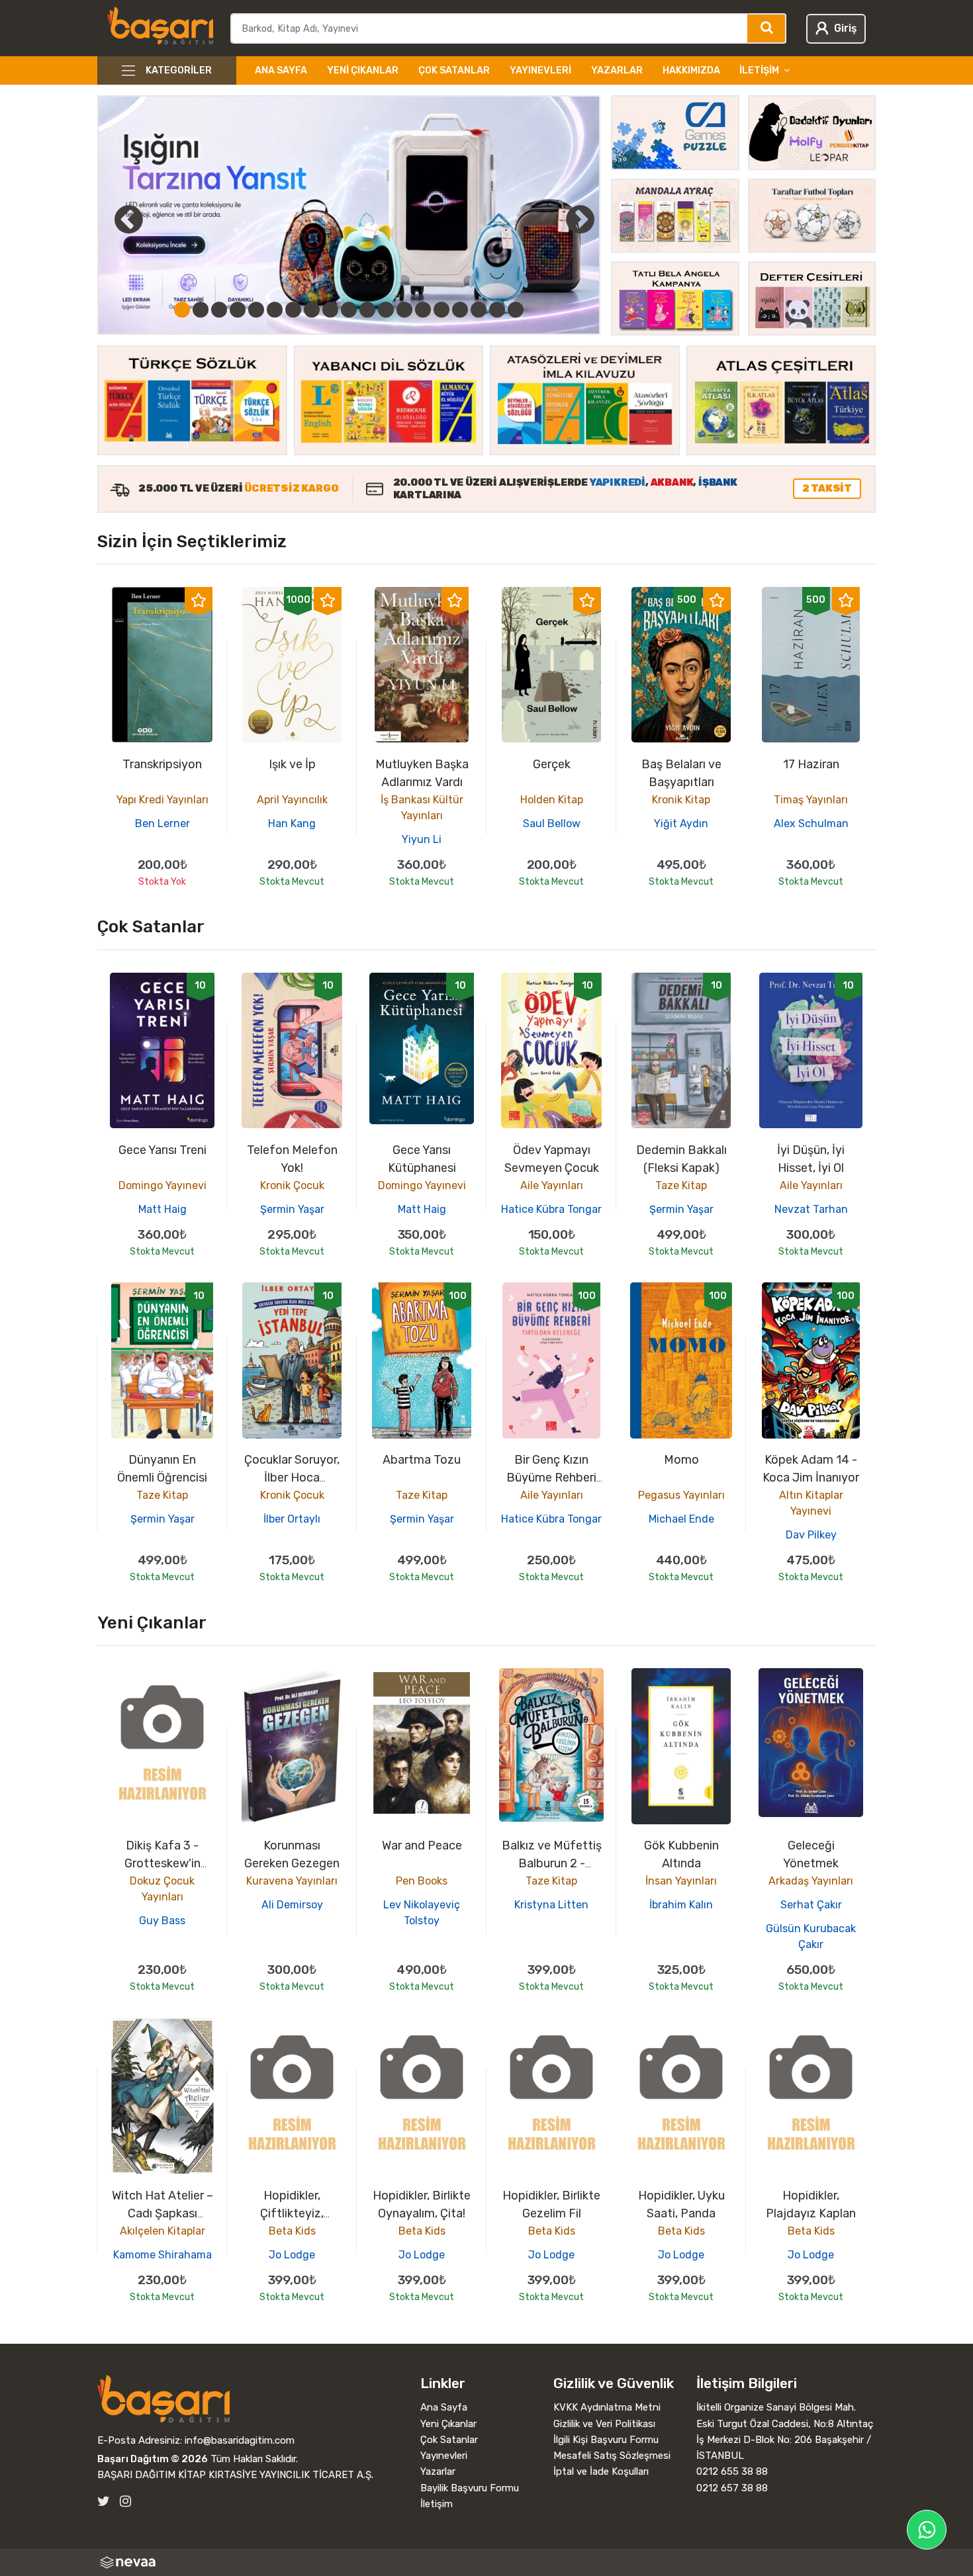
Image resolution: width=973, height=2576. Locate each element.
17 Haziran (811, 764)
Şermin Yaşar (292, 1209)
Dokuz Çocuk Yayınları (162, 1889)
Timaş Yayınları (811, 800)
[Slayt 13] (404, 310)
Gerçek (552, 764)
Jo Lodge (292, 2255)
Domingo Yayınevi (162, 1185)
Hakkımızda (691, 70)
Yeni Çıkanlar (363, 70)
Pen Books (422, 1881)
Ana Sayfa (281, 70)
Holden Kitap (552, 800)
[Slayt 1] (182, 310)
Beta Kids (292, 2231)
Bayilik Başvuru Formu (470, 2488)
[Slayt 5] (256, 310)
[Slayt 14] (423, 310)
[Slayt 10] (349, 310)
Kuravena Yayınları (292, 1881)
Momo (681, 1460)
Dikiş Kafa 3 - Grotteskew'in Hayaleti (162, 1863)
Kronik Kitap (681, 800)
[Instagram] (125, 2502)
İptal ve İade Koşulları (601, 2471)
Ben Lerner (162, 823)
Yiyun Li (422, 839)
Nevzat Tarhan (811, 1209)
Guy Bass (162, 1921)
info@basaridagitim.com (240, 2440)
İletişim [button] (759, 70)
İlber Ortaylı (292, 1519)
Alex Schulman (811, 823)
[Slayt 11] (367, 310)
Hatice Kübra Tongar (551, 1209)
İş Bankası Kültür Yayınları (422, 808)
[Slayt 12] (386, 310)
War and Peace (422, 1845)
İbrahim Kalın (681, 1905)
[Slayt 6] (275, 310)
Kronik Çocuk (292, 1185)
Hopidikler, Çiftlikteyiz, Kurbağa (292, 2213)
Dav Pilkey (811, 1535)
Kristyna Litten (551, 1905)
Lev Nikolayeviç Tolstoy (422, 1913)
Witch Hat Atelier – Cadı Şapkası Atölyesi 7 (162, 2213)
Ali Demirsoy (292, 1905)
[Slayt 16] (460, 310)
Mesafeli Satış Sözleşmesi (612, 2456)
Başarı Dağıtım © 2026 (153, 2459)
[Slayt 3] (219, 310)
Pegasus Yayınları (681, 1495)
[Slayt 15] (441, 310)
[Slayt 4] (238, 310)
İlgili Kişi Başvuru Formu (606, 2440)
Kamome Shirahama (162, 2255)
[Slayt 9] (330, 310)
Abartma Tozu (422, 1460)
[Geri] (114, 219)
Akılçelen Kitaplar (162, 2231)
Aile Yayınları (552, 1185)
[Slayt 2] (201, 310)
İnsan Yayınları (681, 1881)
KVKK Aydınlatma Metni (607, 2407)
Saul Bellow (552, 823)
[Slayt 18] (497, 310)
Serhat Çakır (811, 1905)
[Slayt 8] (312, 310)
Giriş (845, 28)
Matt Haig (162, 1209)
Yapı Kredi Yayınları (162, 800)
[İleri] (580, 219)
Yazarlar (617, 70)
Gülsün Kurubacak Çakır (811, 1936)
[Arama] (767, 28)
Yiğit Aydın (681, 823)
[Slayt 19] (516, 310)
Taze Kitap (681, 1185)
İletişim (437, 2504)
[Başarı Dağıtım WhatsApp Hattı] (927, 2530)
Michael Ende (681, 1519)
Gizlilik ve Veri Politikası (604, 2424)
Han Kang (292, 823)
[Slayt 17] (479, 310)
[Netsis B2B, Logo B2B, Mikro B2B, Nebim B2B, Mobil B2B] (486, 2562)
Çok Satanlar (454, 70)
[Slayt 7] (293, 310)
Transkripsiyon (162, 764)
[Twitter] (104, 2502)
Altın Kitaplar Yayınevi (811, 1503)
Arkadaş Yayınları (811, 1881)
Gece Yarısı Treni (162, 1150)
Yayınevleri (540, 70)
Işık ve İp (292, 764)
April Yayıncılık (292, 800)
